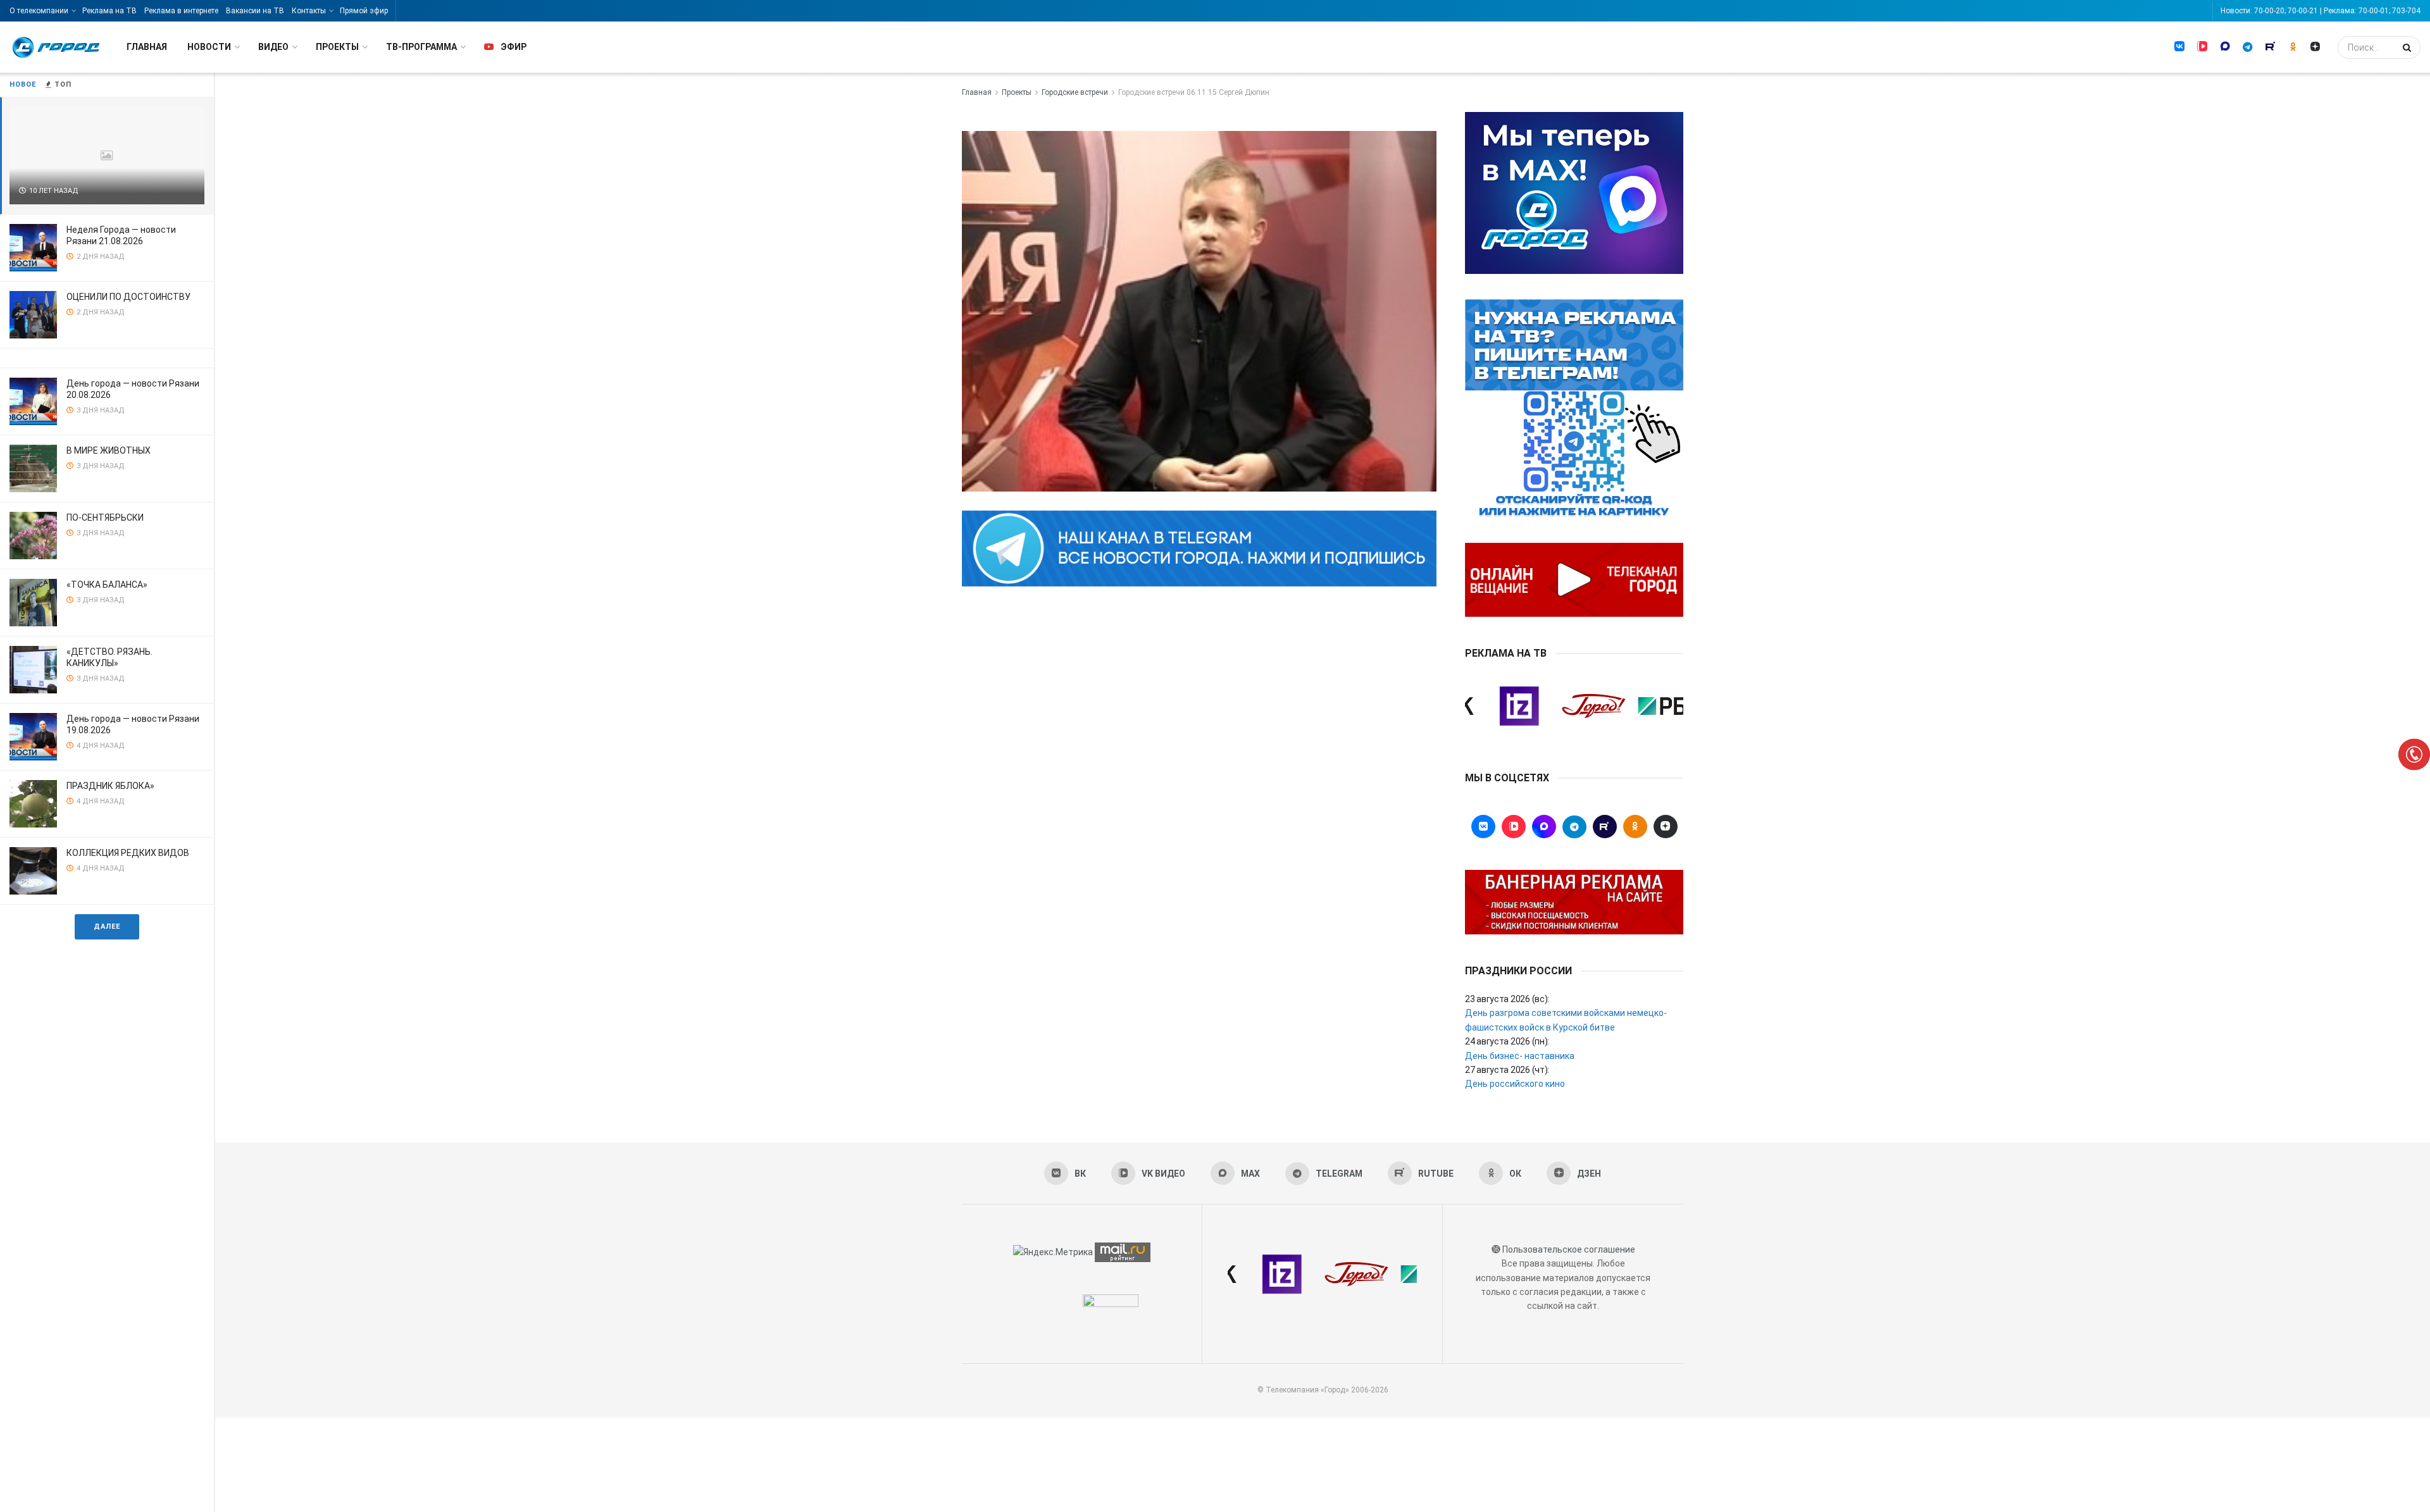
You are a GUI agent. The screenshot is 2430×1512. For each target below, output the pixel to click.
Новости (209, 47)
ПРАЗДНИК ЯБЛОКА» (110, 786)
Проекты (337, 47)
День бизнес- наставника (1520, 1056)
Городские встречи (1075, 92)
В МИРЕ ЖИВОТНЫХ (109, 450)
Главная (147, 47)
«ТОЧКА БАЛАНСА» (107, 585)
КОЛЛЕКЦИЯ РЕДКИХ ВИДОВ (128, 853)
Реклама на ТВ (109, 11)
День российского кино (1515, 1084)
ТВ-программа (421, 47)
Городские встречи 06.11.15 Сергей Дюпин (1194, 92)
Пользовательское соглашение (1569, 1249)
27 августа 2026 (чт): (1507, 1070)
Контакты (309, 11)
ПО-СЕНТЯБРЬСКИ (105, 517)
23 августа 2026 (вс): (1507, 999)
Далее (107, 926)
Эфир (514, 47)
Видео (273, 47)
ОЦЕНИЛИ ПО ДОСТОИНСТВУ (128, 297)
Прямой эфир (364, 11)
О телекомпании (39, 11)
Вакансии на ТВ (255, 11)
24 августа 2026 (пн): (1507, 1041)
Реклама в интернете (181, 11)
